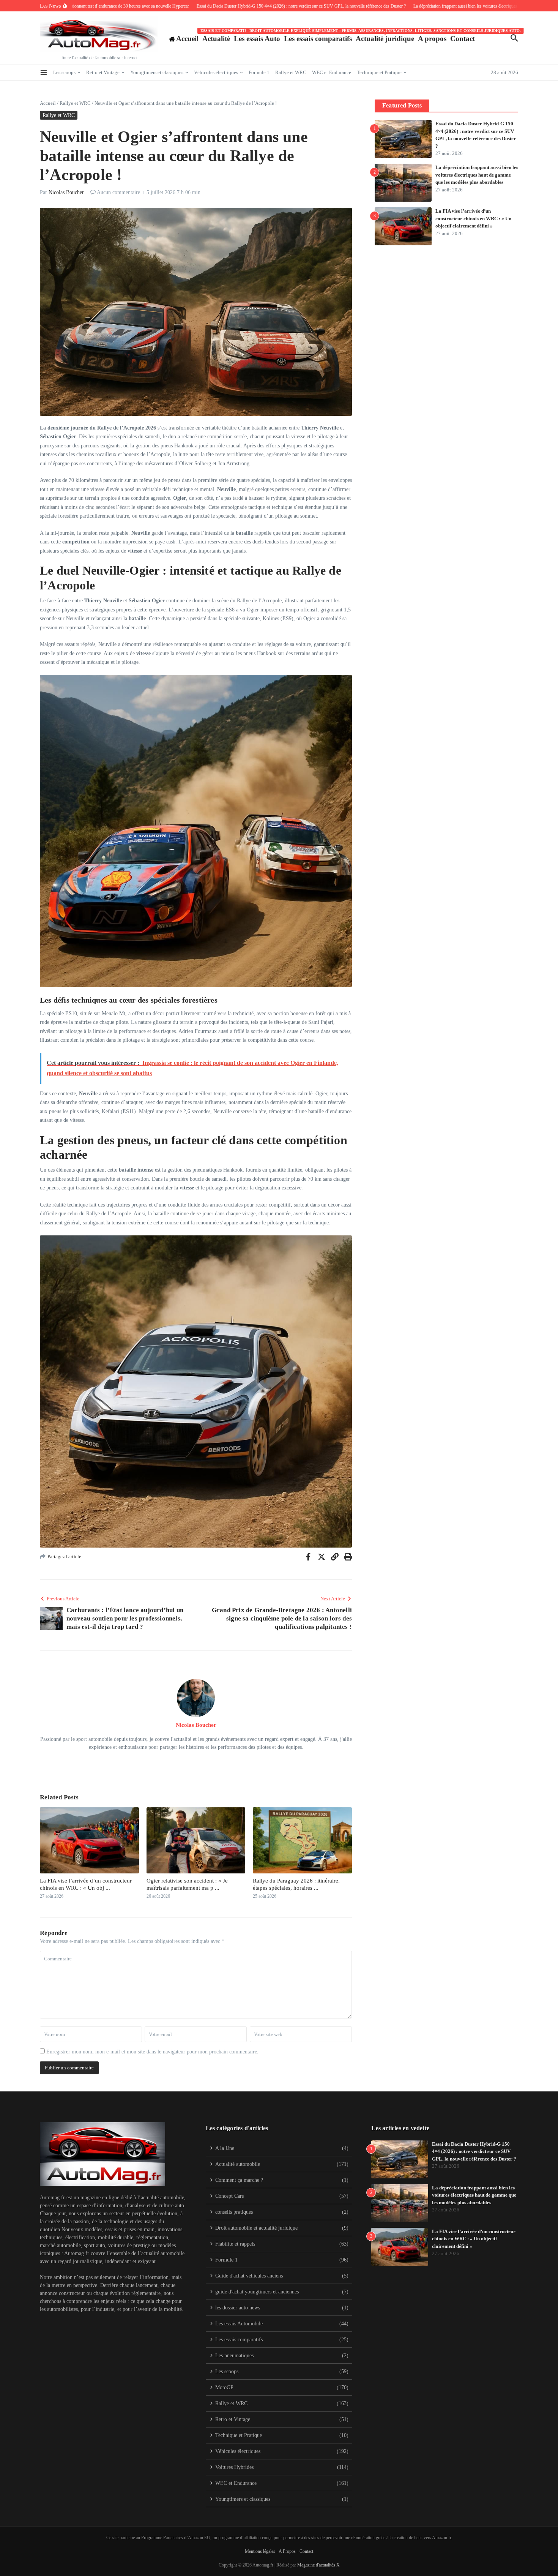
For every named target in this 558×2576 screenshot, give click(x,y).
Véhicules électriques (216, 72)
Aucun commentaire (118, 192)
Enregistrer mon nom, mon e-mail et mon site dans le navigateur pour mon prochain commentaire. (152, 2052)
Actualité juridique (385, 37)
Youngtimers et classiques (157, 72)
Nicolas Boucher (66, 192)
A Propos (287, 2551)
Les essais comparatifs (318, 37)
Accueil (48, 103)
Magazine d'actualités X (318, 2565)
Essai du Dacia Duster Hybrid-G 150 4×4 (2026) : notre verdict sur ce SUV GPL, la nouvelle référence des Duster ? (474, 2151)
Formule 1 (259, 72)
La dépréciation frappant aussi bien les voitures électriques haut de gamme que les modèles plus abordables (477, 175)
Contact (463, 39)
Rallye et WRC (291, 72)
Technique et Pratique (379, 72)
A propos (432, 39)
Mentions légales (260, 2551)
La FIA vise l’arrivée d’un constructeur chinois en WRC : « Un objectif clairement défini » (473, 218)
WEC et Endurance (332, 72)
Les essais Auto (257, 39)
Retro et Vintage (103, 72)
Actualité (216, 39)
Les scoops (64, 72)
